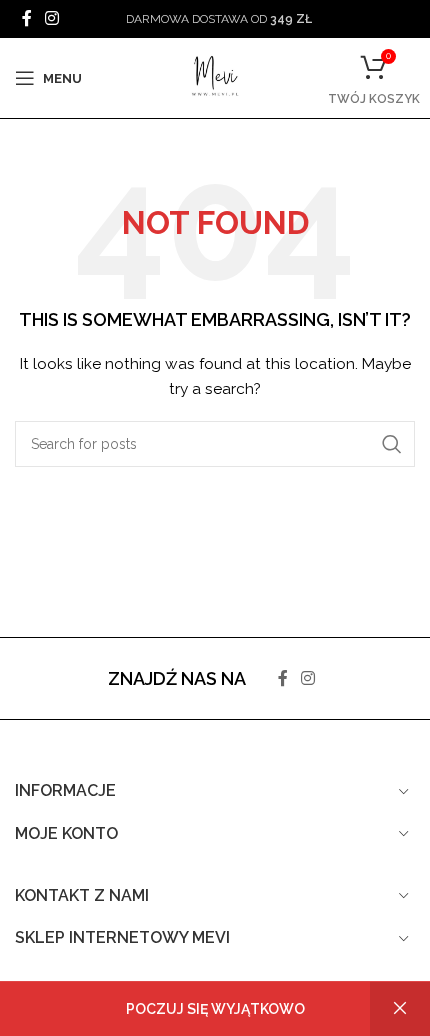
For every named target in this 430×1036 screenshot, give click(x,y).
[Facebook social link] (26, 18)
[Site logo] (215, 77)
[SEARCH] (392, 444)
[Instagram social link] (51, 18)
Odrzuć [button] (400, 1009)
